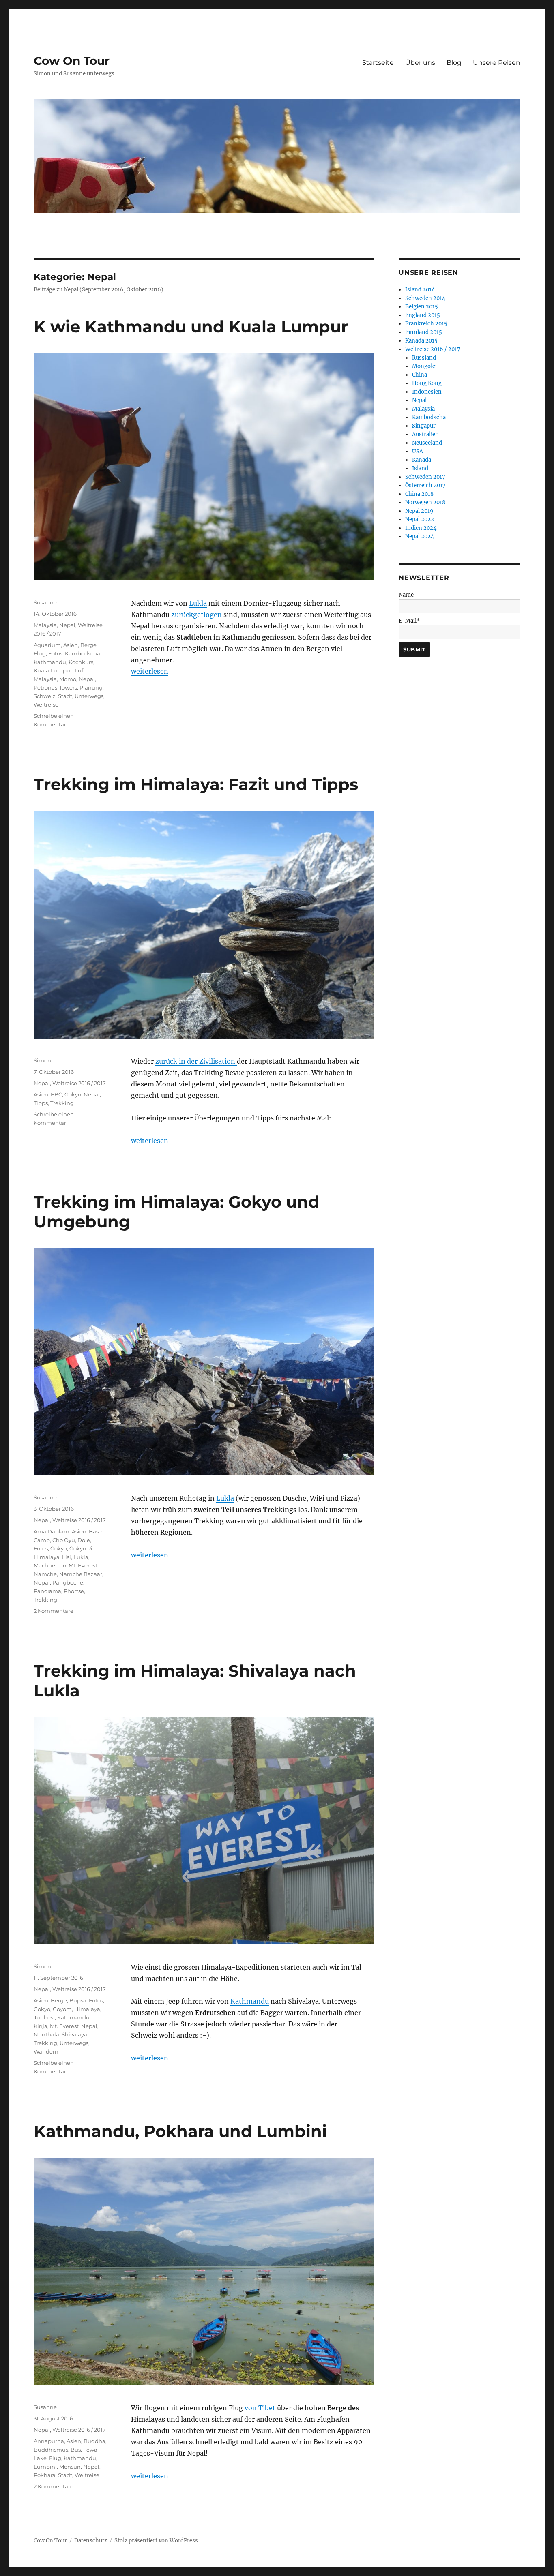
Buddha (94, 2441)
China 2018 (419, 494)
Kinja (41, 2026)
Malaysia (45, 625)
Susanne (45, 602)
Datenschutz (91, 2541)
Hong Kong (427, 383)
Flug (40, 653)
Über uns (420, 63)
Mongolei (424, 366)
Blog (454, 63)
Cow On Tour (72, 61)
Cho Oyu (64, 1540)
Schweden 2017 (425, 477)
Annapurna (49, 2441)
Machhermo (50, 1565)
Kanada (422, 460)
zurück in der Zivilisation (196, 1061)
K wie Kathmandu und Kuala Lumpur (191, 327)
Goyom (62, 2009)
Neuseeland (427, 443)
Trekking (62, 1103)
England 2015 (423, 315)
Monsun (70, 2467)
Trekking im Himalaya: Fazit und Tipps (196, 784)
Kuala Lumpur (53, 670)
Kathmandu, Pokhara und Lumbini (180, 2131)
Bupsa (78, 2000)
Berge (88, 645)
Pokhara (45, 2475)
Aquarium (47, 645)
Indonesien (427, 392)
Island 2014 (420, 290)
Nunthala (46, 2034)
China (420, 375)
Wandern (46, 2051)
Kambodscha (83, 653)
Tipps (41, 1103)
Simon (42, 1060)
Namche (45, 1574)
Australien (425, 434)
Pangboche (68, 1582)
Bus (76, 2450)
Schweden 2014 (425, 298)
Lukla (198, 603)
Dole (84, 1540)
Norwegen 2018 (425, 502)
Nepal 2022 (420, 519)
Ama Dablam (52, 1531)
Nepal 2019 (419, 511)
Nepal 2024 (420, 536)
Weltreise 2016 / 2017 (79, 1083)
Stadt (65, 696)
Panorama (47, 1591)
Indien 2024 (421, 528)
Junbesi (44, 2017)
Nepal (67, 625)
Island (420, 468)
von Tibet (261, 2408)
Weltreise (46, 704)
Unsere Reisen (497, 63)
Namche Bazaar (81, 1574)
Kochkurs (81, 662)
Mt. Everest (83, 1565)
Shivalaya (74, 2034)
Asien (71, 645)
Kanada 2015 (421, 341)
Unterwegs (89, 696)
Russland (424, 358)
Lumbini (45, 2467)
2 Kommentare (54, 1611)
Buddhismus (51, 2450)
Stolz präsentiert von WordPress (156, 2541)
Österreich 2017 (425, 485)
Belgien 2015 (422, 307)
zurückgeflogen (196, 615)
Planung (91, 687)
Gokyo (73, 1094)
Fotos (55, 653)
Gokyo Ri (81, 1548)
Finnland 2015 (424, 332)
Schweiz (45, 696)
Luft (80, 670)
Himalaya (47, 1557)
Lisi (67, 1557)
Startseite (378, 63)
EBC (56, 1094)
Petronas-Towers (55, 687)
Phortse (74, 1591)
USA (418, 451)
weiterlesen (150, 671)
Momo (68, 679)
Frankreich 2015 (426, 324)
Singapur (424, 426)
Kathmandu (50, 662)
